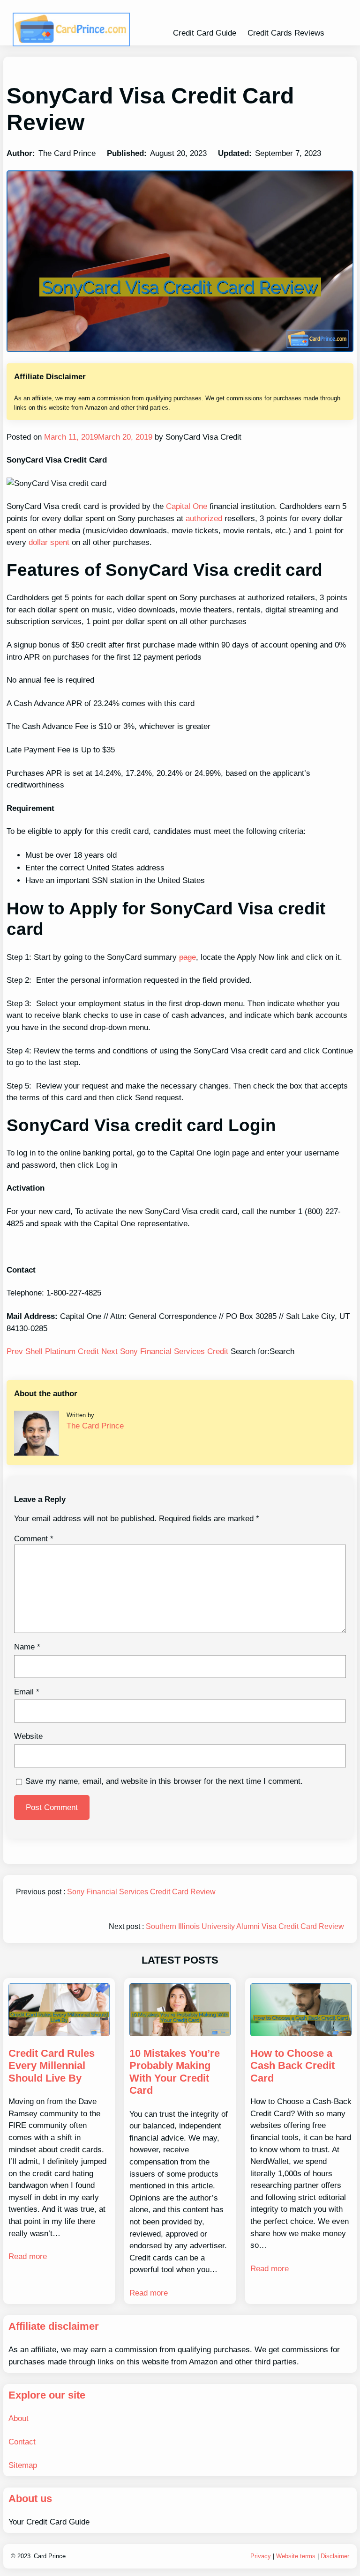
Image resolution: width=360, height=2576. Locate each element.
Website (28, 1736)
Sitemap (23, 2465)
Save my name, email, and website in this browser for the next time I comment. (164, 1781)
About (19, 2418)
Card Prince (50, 2556)
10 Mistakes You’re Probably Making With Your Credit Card (175, 2072)
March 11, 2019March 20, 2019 (97, 437)
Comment (34, 1539)
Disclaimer (335, 2556)
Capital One (187, 506)
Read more (28, 2256)
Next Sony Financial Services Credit (166, 1351)
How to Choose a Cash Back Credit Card (292, 2066)
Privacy (261, 2556)
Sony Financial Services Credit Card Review (141, 1892)
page (187, 957)
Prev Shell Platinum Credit (54, 1351)
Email (27, 1692)
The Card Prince (95, 1426)
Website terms (296, 2556)
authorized (204, 519)
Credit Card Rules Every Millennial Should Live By (52, 2066)
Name (27, 1647)
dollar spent (49, 542)
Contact (22, 2442)
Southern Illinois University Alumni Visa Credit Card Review (245, 1926)
